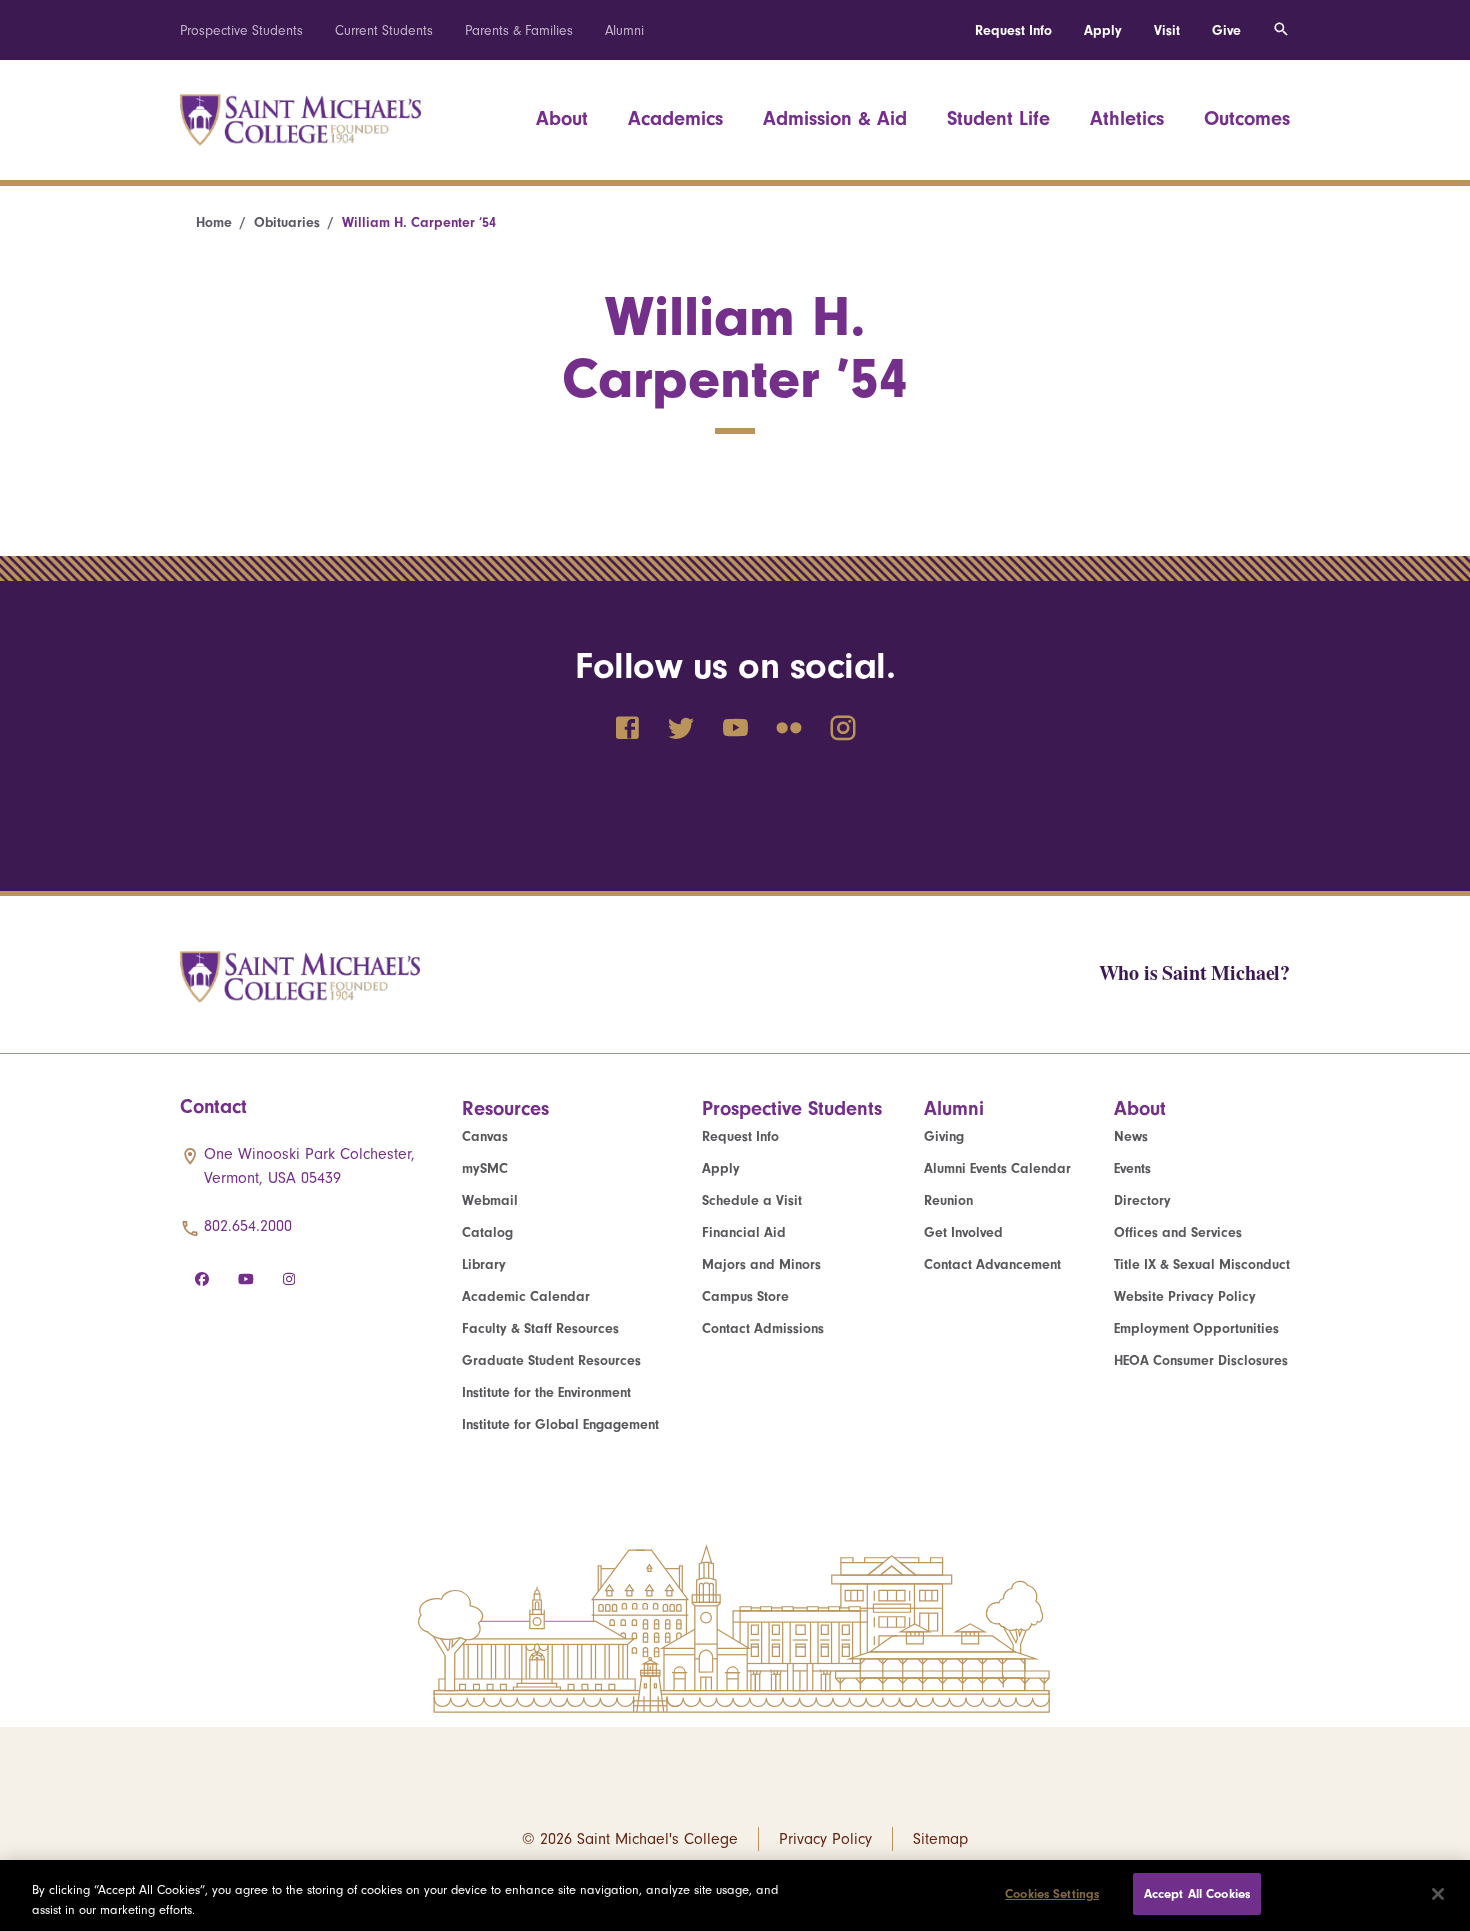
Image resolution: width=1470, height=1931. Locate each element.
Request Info (1013, 30)
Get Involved (963, 1232)
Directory (1142, 1200)
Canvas (485, 1136)
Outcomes (1247, 118)
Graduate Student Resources (551, 1360)
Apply (1103, 30)
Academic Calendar (526, 1296)
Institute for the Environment (546, 1392)
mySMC (485, 1168)
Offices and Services (1178, 1232)
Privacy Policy (825, 1839)
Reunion (948, 1200)
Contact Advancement (992, 1264)
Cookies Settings (1052, 1893)
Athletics (1127, 118)
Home (214, 222)
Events (1132, 1168)
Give (1226, 30)
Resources (505, 1108)
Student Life (998, 118)
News (1131, 1136)
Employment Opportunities (1196, 1328)
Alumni (624, 30)
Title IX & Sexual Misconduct (1202, 1264)
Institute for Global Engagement (560, 1424)
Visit (1167, 30)
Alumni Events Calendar (997, 1168)
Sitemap (940, 1839)
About (562, 118)
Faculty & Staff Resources (540, 1328)
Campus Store (745, 1296)
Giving (944, 1136)
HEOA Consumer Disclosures (1201, 1360)
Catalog (487, 1232)
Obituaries (287, 222)
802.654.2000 (248, 1226)
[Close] (1438, 1894)
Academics (675, 118)
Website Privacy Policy (1185, 1296)
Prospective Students (241, 30)
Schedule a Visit (752, 1200)
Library (484, 1264)
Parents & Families (519, 30)
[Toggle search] (1281, 30)
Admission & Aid (835, 118)
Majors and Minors (761, 1264)
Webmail (490, 1200)
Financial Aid (744, 1232)
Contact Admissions (763, 1328)
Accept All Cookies (1197, 1893)
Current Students (384, 30)
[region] (735, 1895)
